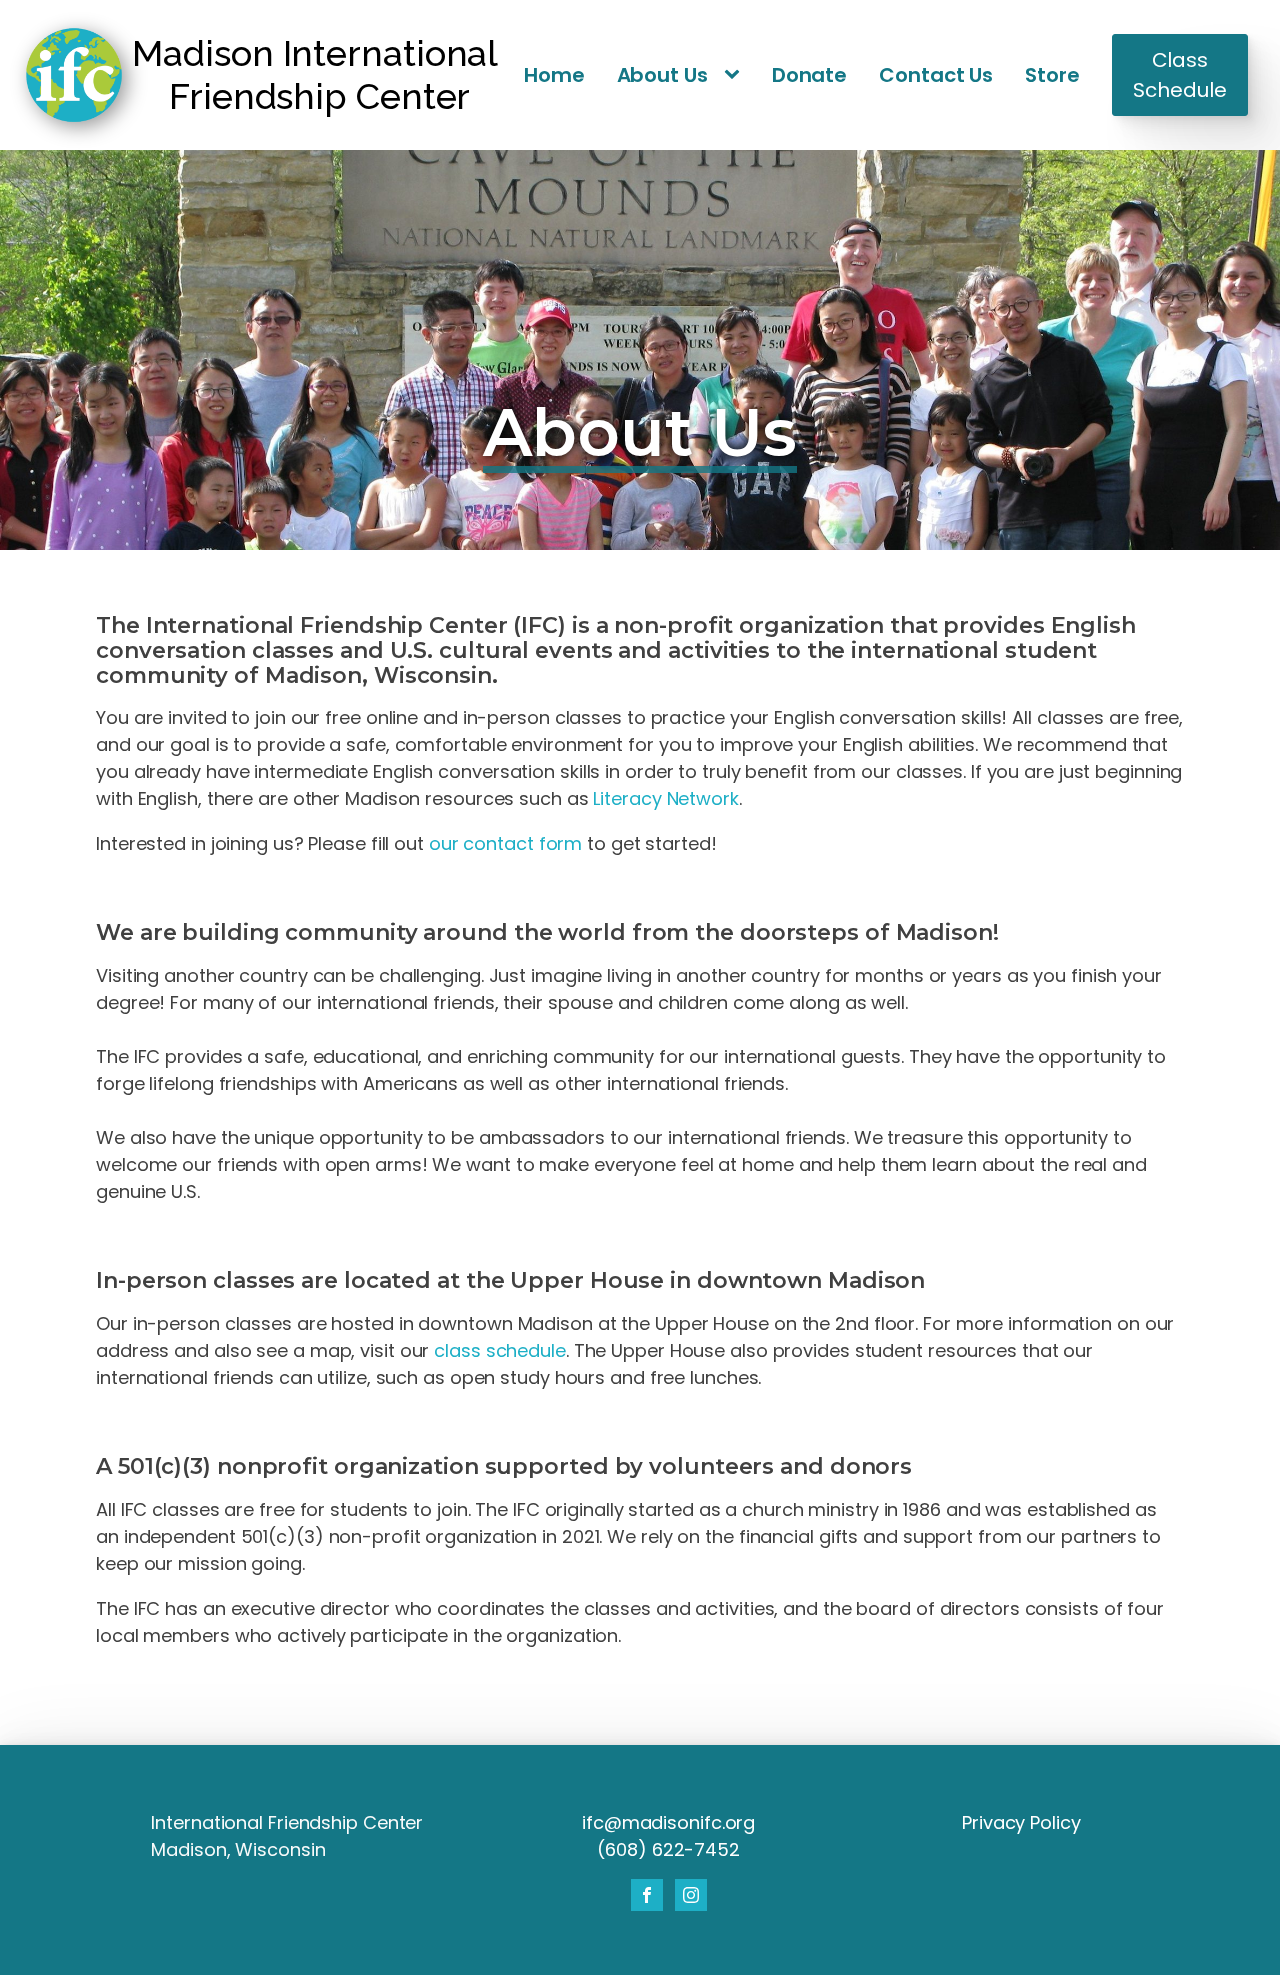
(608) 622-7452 (668, 1849)
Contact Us (936, 75)
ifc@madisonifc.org (668, 1822)
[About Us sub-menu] (736, 75)
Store (1052, 75)
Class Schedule (1179, 75)
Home (554, 75)
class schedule (500, 1350)
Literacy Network (665, 798)
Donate (809, 75)
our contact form (505, 843)
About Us (662, 75)
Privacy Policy (1021, 1822)
